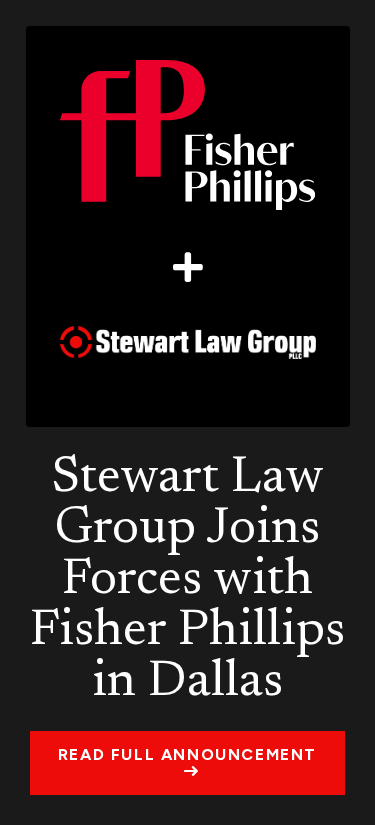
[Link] (188, 227)
